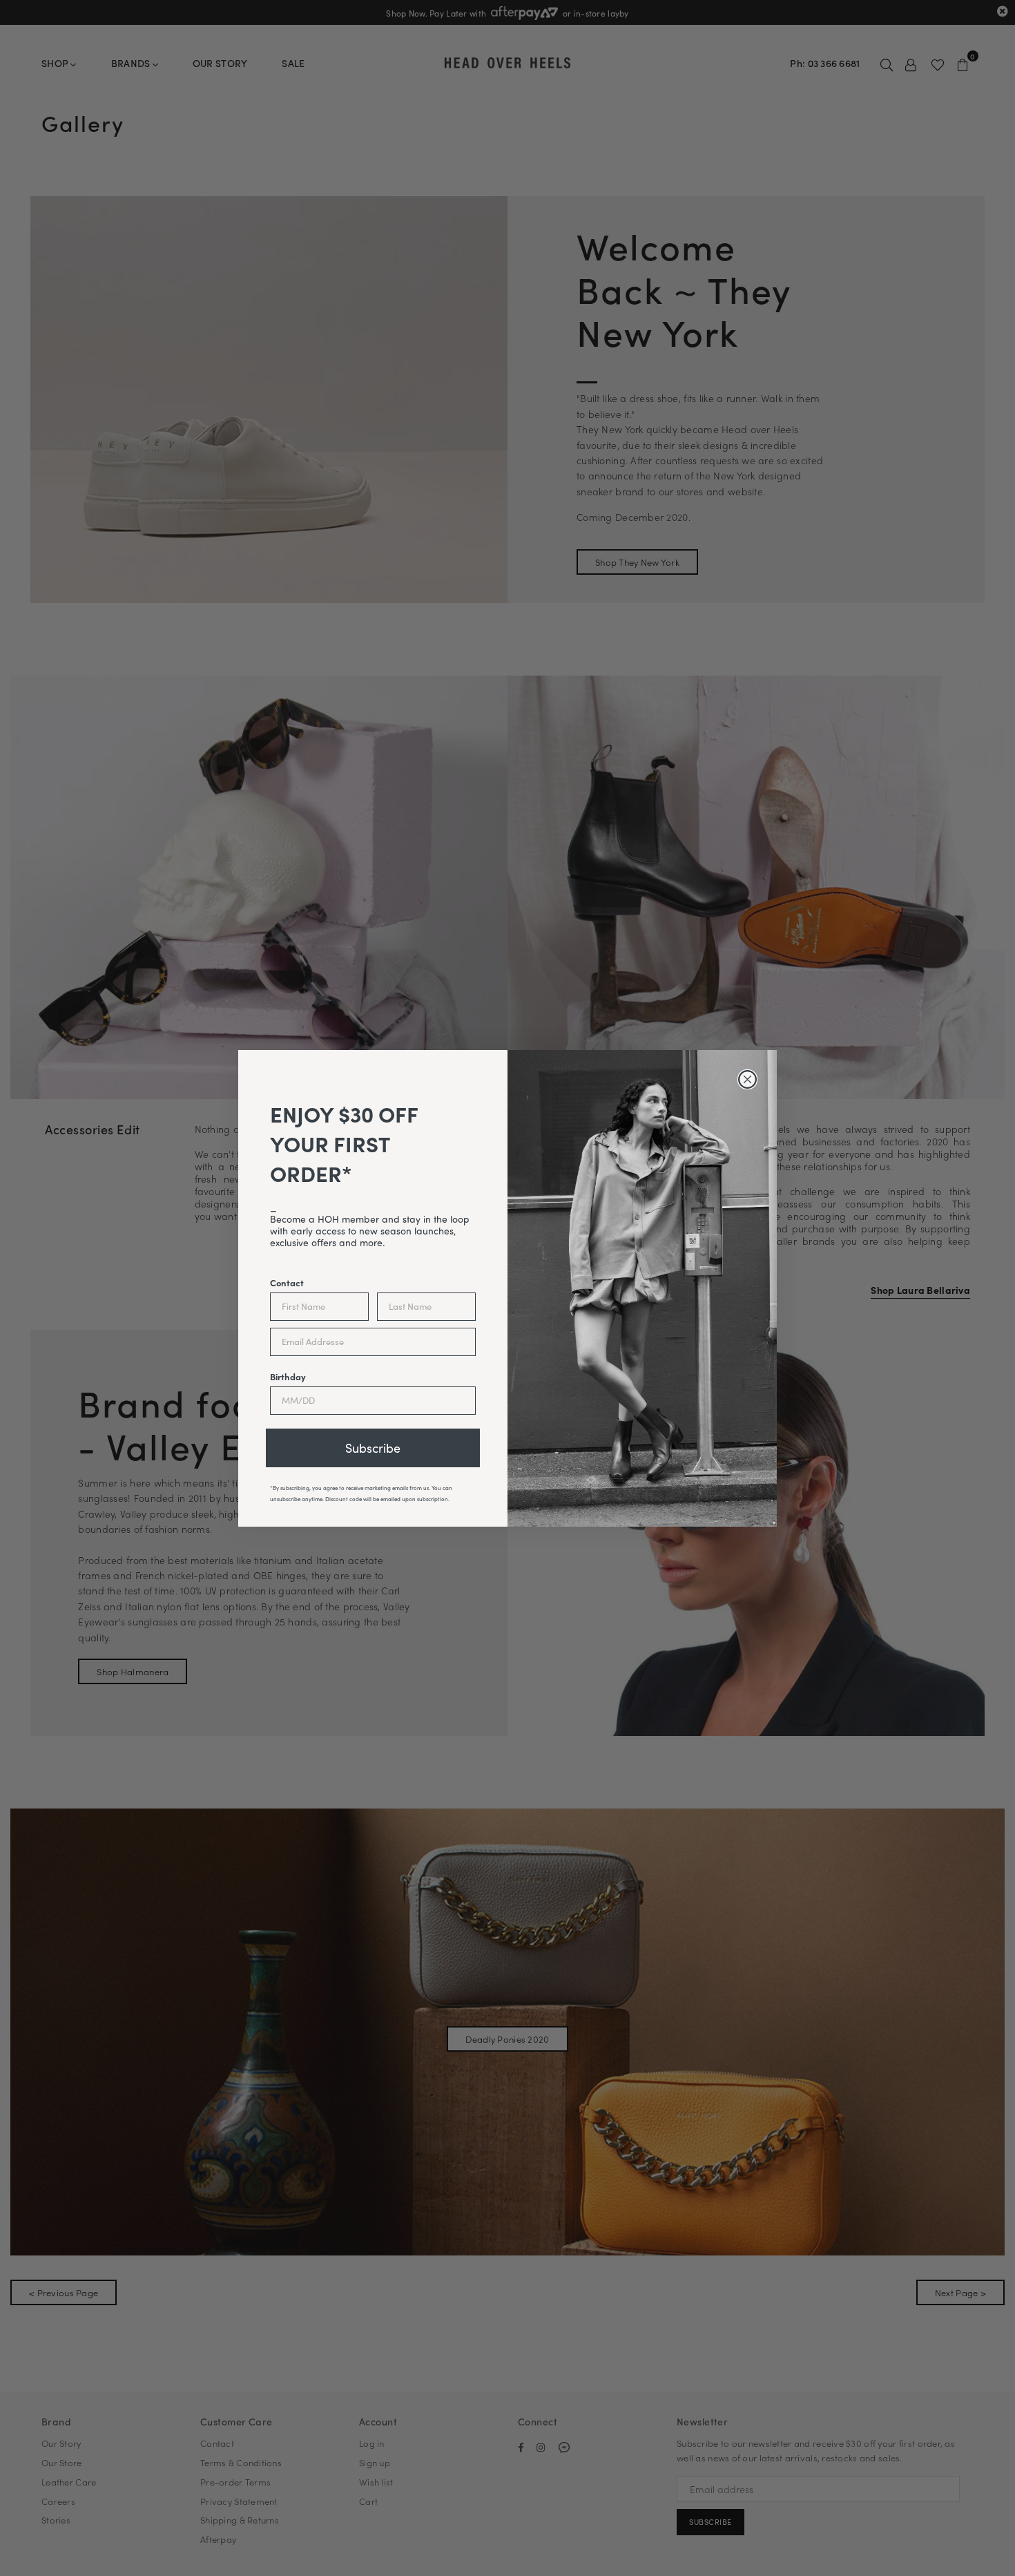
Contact (287, 1282)
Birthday (288, 1376)
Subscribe (373, 1448)
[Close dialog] (747, 1079)
